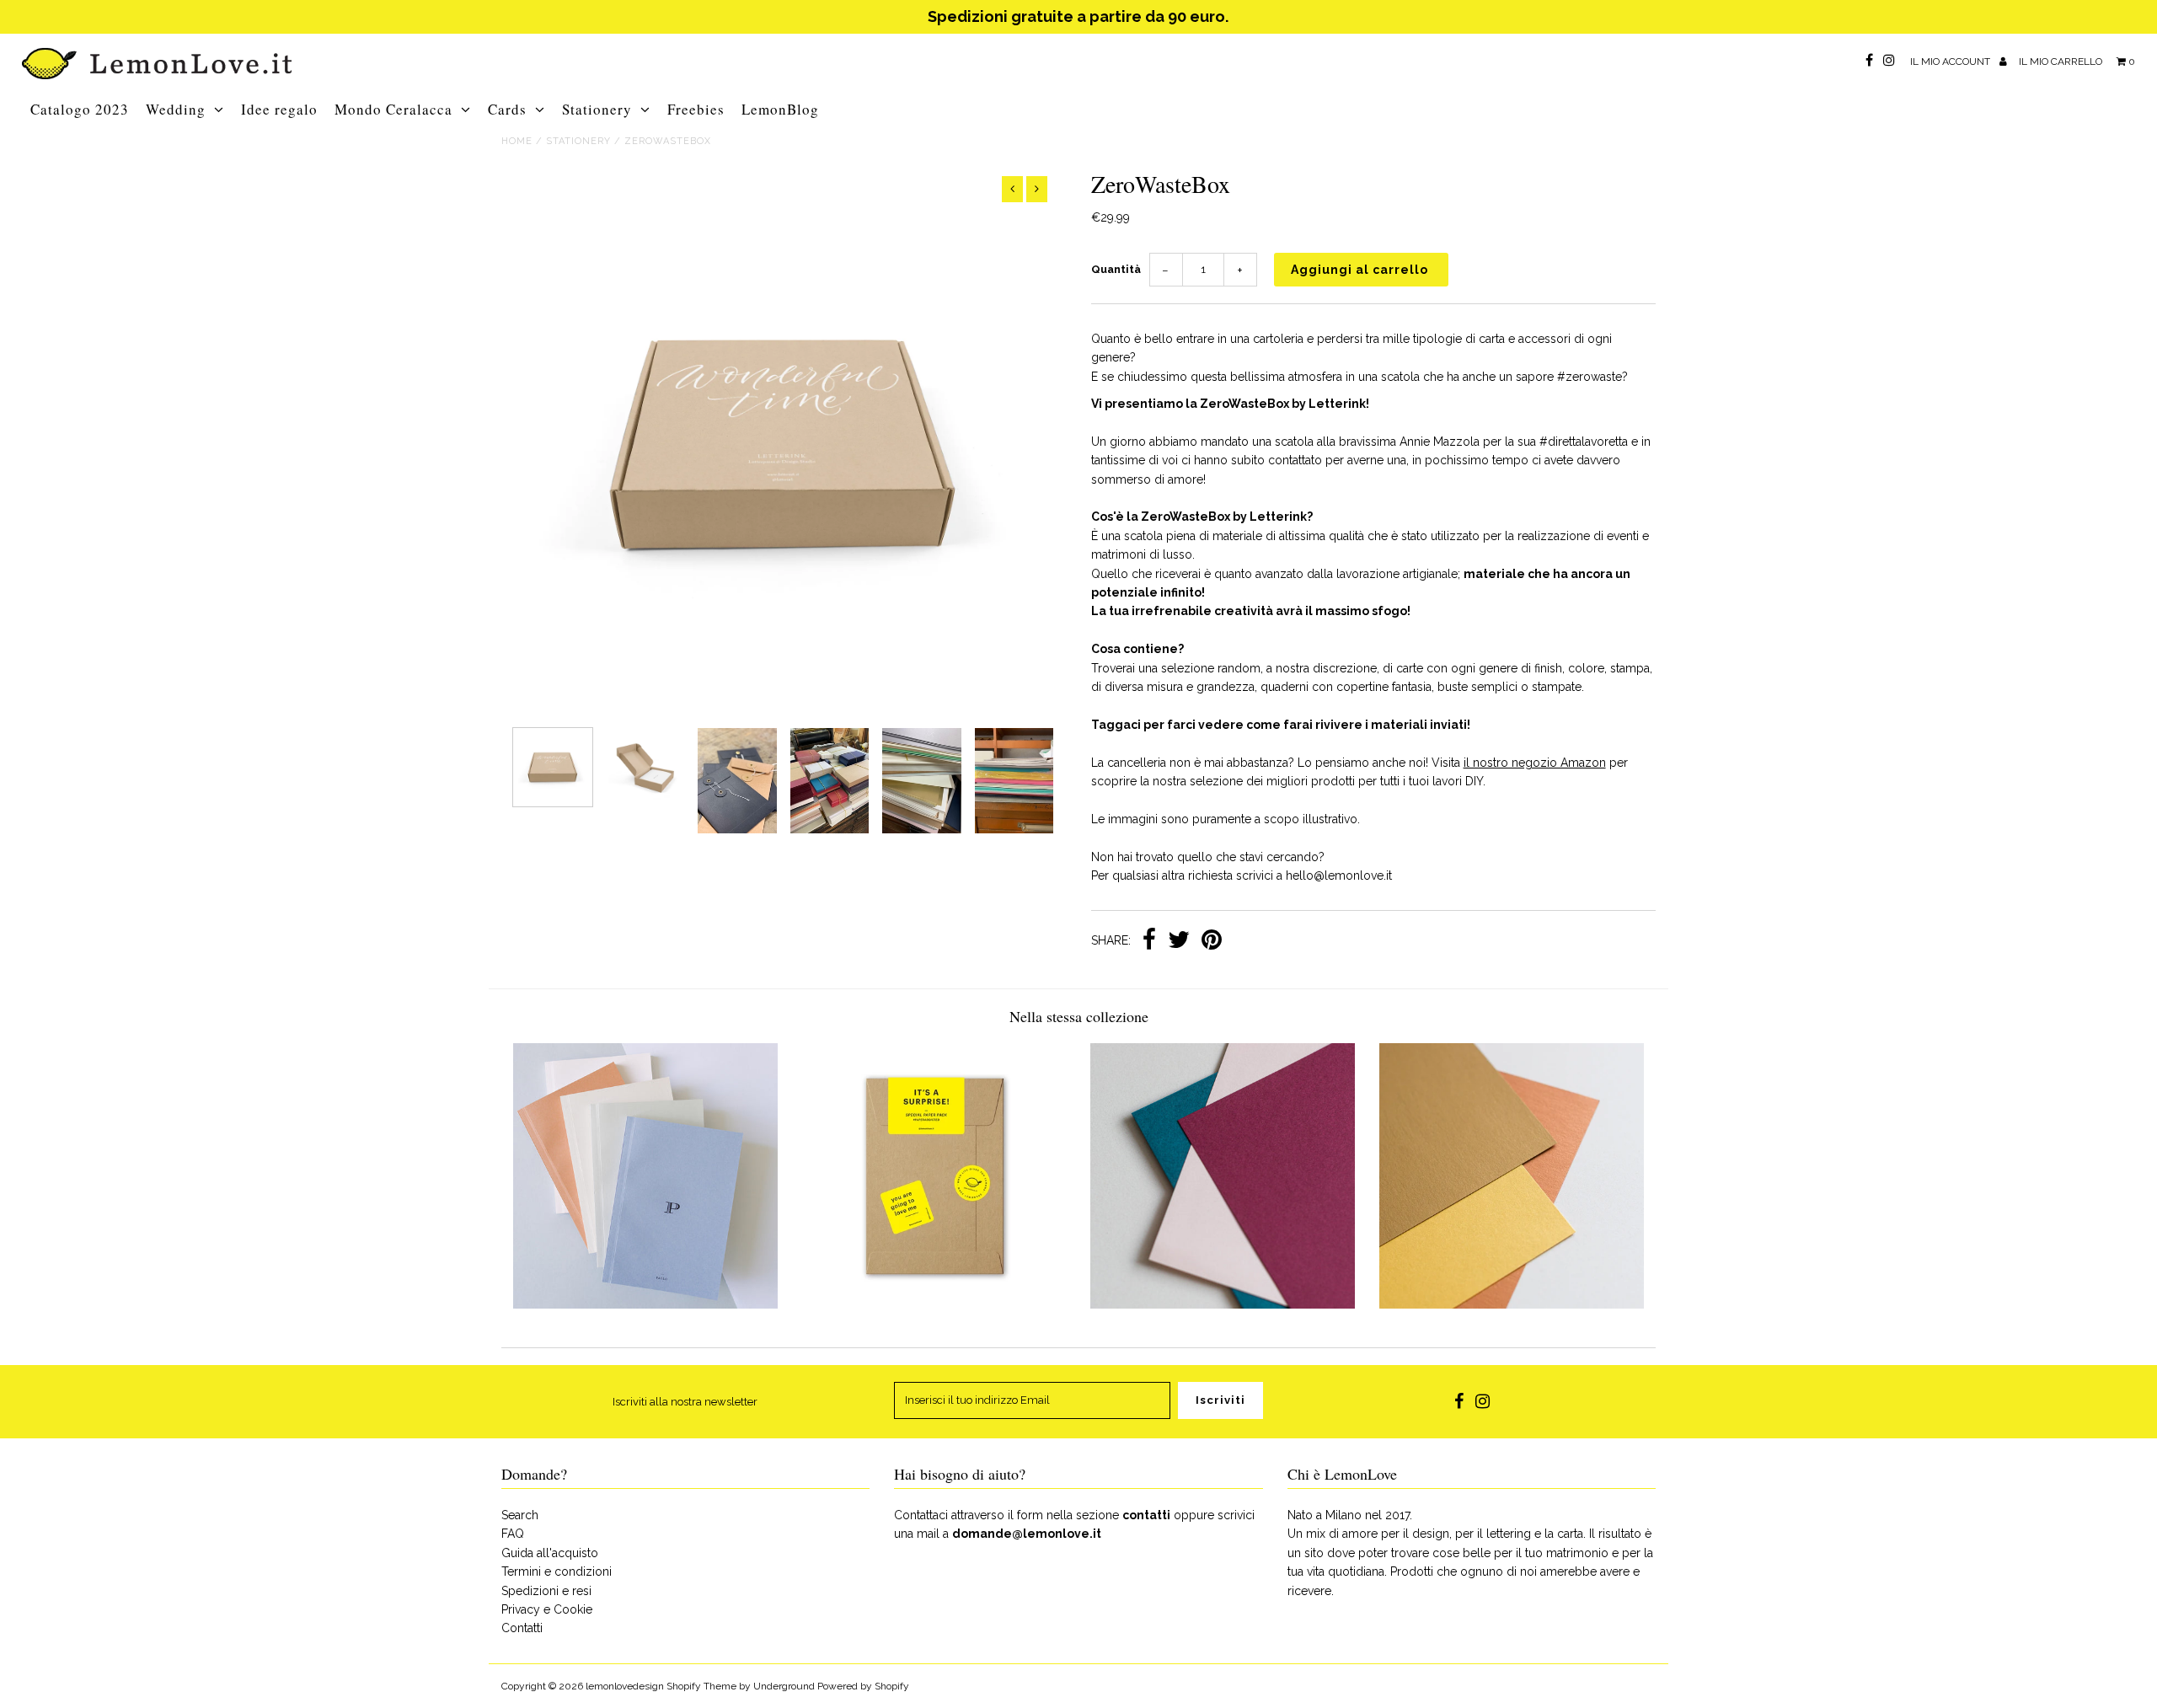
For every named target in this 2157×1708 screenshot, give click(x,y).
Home (517, 141)
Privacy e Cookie (547, 1609)
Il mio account (1951, 62)
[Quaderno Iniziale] (645, 1304)
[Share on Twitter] (1179, 941)
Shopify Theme (701, 1686)
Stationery (597, 109)
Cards (507, 109)
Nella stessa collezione (1079, 1016)
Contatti (522, 1628)
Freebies (696, 109)
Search (520, 1515)
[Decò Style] (1223, 1304)
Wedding (176, 109)
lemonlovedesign (625, 1686)
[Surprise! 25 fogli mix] (934, 1304)
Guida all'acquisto (550, 1553)
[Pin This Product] (1212, 941)
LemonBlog (780, 109)
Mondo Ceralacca (393, 109)
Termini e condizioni (557, 1571)
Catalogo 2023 (80, 109)
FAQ (513, 1534)
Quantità (1116, 269)
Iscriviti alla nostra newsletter (685, 1402)
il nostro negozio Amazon (1535, 763)
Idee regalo (279, 109)
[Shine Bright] (1512, 1304)
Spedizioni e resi (546, 1591)
